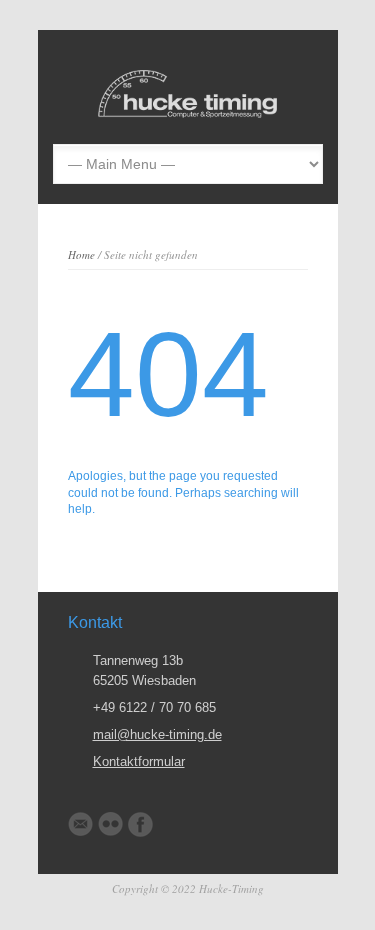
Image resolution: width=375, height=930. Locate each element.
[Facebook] (140, 824)
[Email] (80, 824)
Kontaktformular (139, 761)
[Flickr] (110, 824)
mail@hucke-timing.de (157, 734)
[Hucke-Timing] (188, 113)
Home (81, 254)
